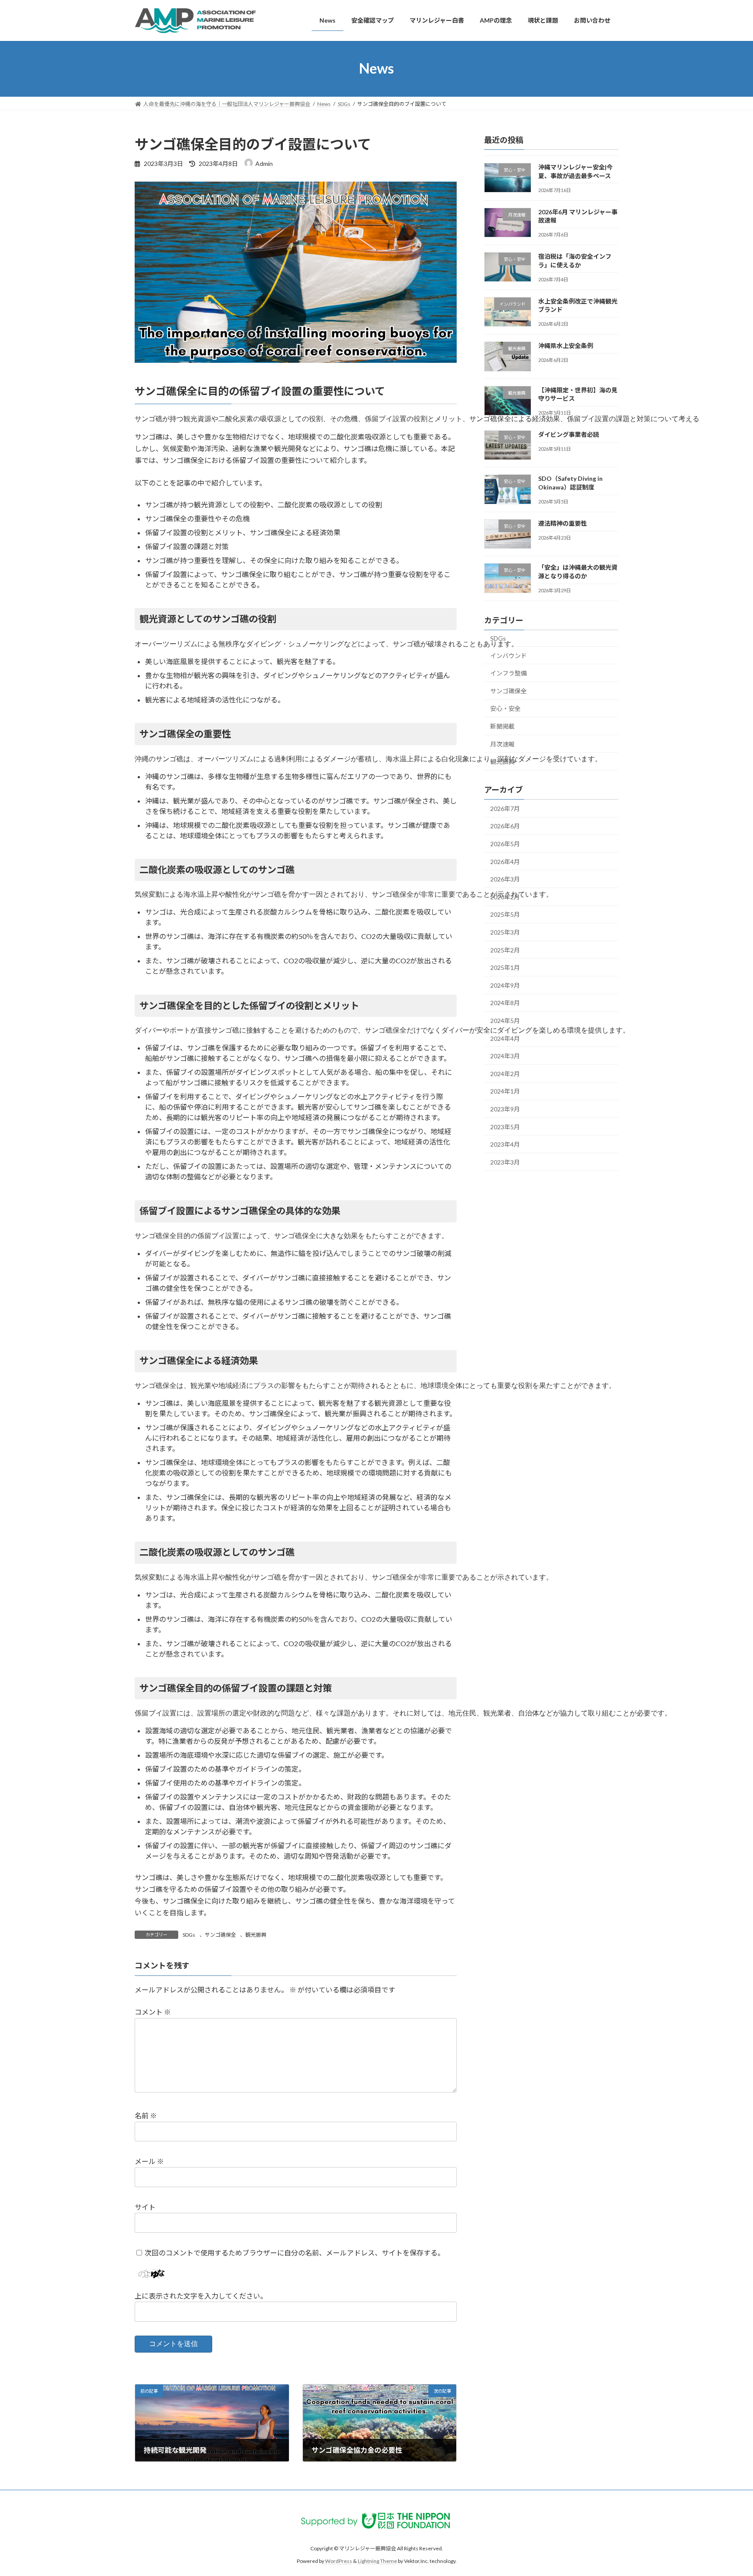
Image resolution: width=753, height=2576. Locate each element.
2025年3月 (505, 932)
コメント (153, 2012)
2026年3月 (505, 879)
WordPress (339, 2561)
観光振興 (256, 1935)
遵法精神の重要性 (563, 523)
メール (149, 2161)
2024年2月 (505, 1073)
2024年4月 (505, 1038)
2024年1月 (505, 1091)
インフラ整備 (509, 673)
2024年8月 (505, 1003)
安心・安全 (505, 708)
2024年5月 (505, 1021)
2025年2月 (505, 950)
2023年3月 (505, 1162)
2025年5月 (505, 914)
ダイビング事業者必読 (569, 434)
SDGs (189, 1935)
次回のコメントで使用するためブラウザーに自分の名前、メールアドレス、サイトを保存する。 (295, 2253)
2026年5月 (505, 844)
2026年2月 (505, 896)
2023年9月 (505, 1109)
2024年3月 (505, 1056)
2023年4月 (505, 1144)
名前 (146, 2115)
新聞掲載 (502, 726)
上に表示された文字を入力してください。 (201, 2296)
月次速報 (502, 744)
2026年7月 (505, 808)
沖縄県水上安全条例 (566, 346)
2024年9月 (505, 985)
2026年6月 (505, 826)
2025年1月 (505, 967)
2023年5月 (505, 1126)
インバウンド (509, 655)
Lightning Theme (377, 2561)
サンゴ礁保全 (220, 1935)
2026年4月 (505, 861)
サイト (145, 2207)
